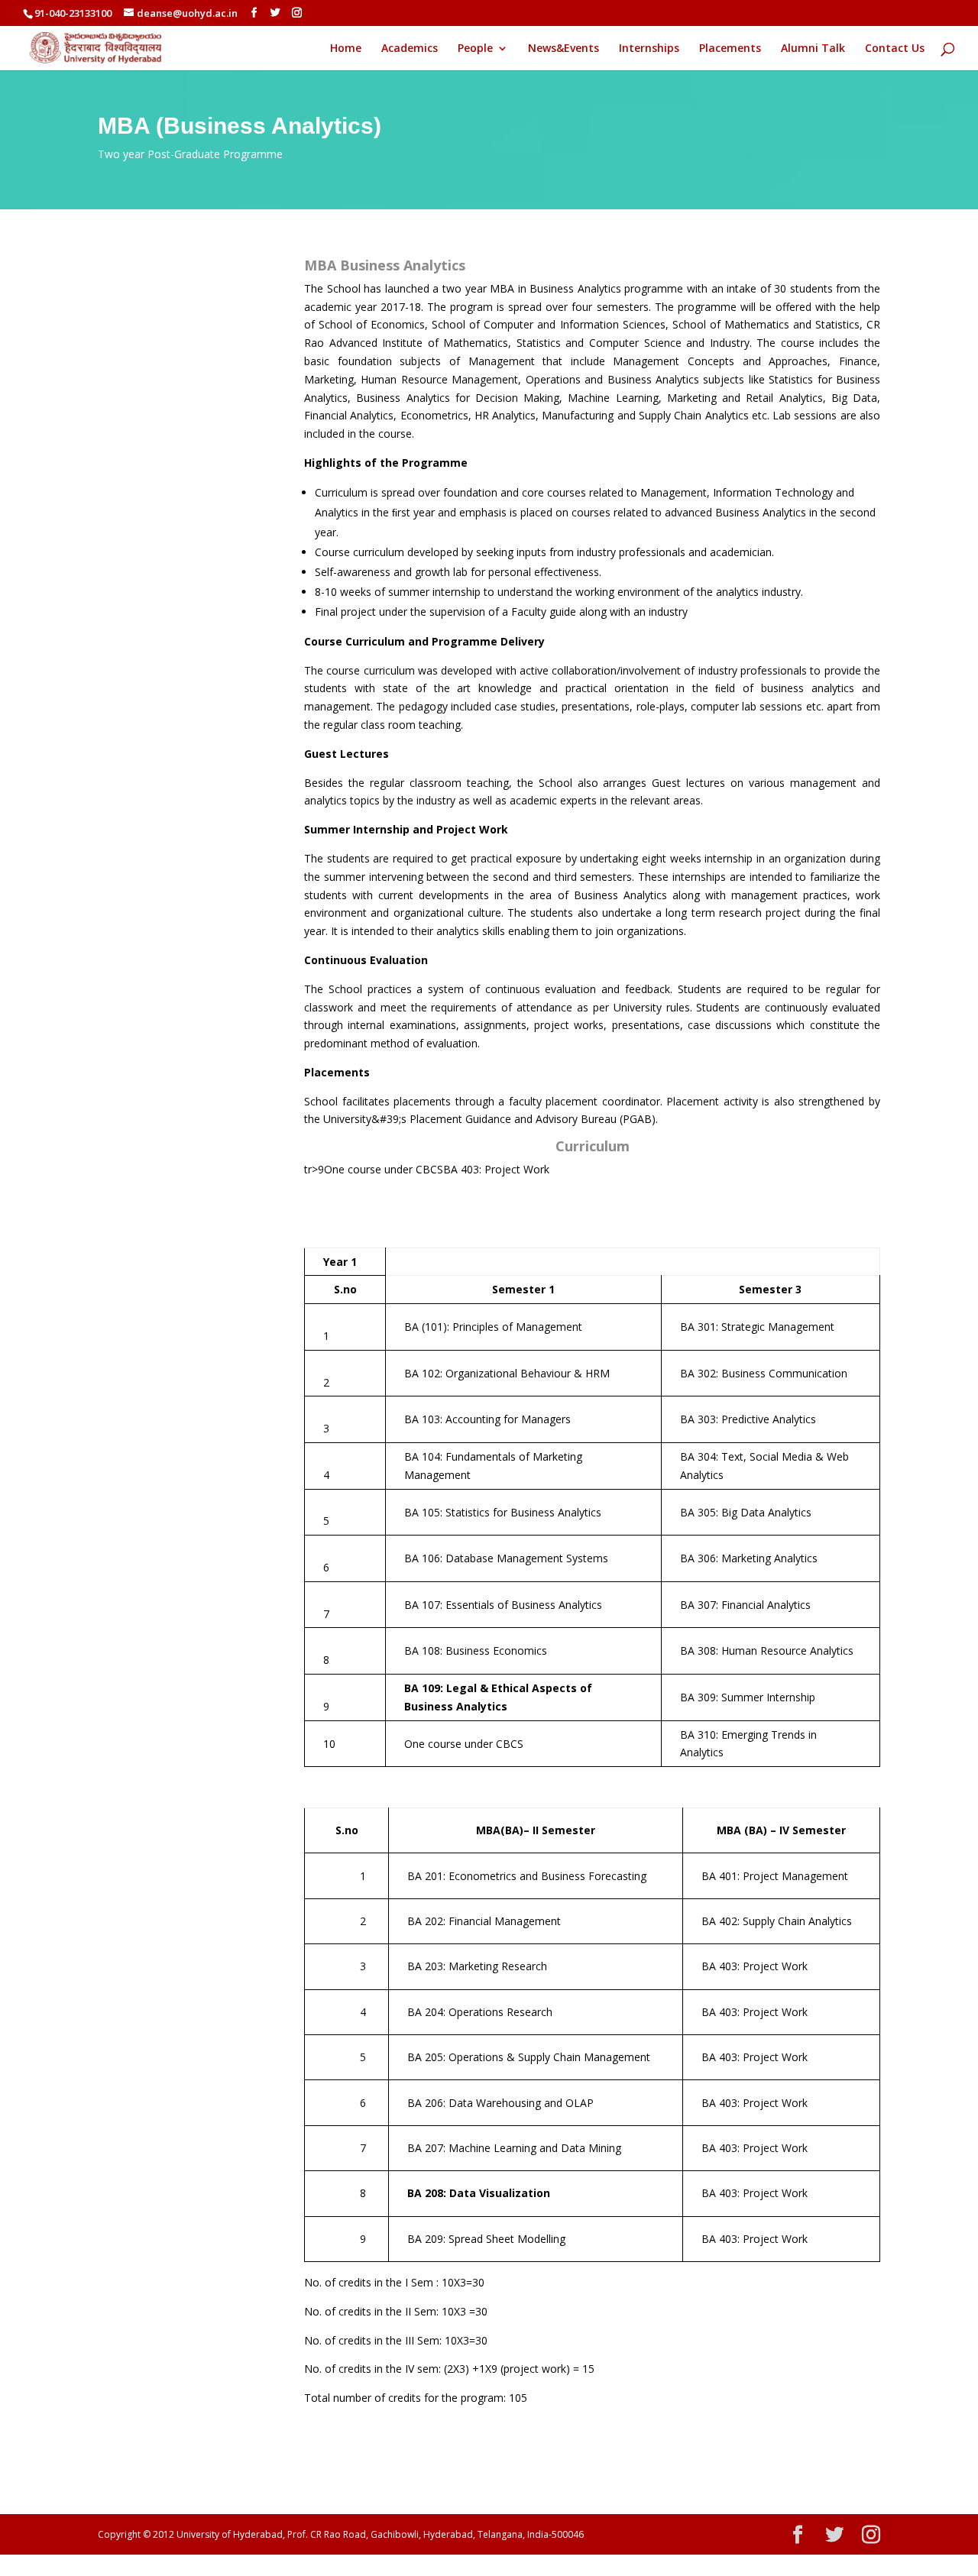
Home (346, 49)
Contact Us (895, 49)
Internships (649, 49)
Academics (410, 49)
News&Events (563, 49)
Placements (730, 49)
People (475, 49)
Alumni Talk (813, 49)
